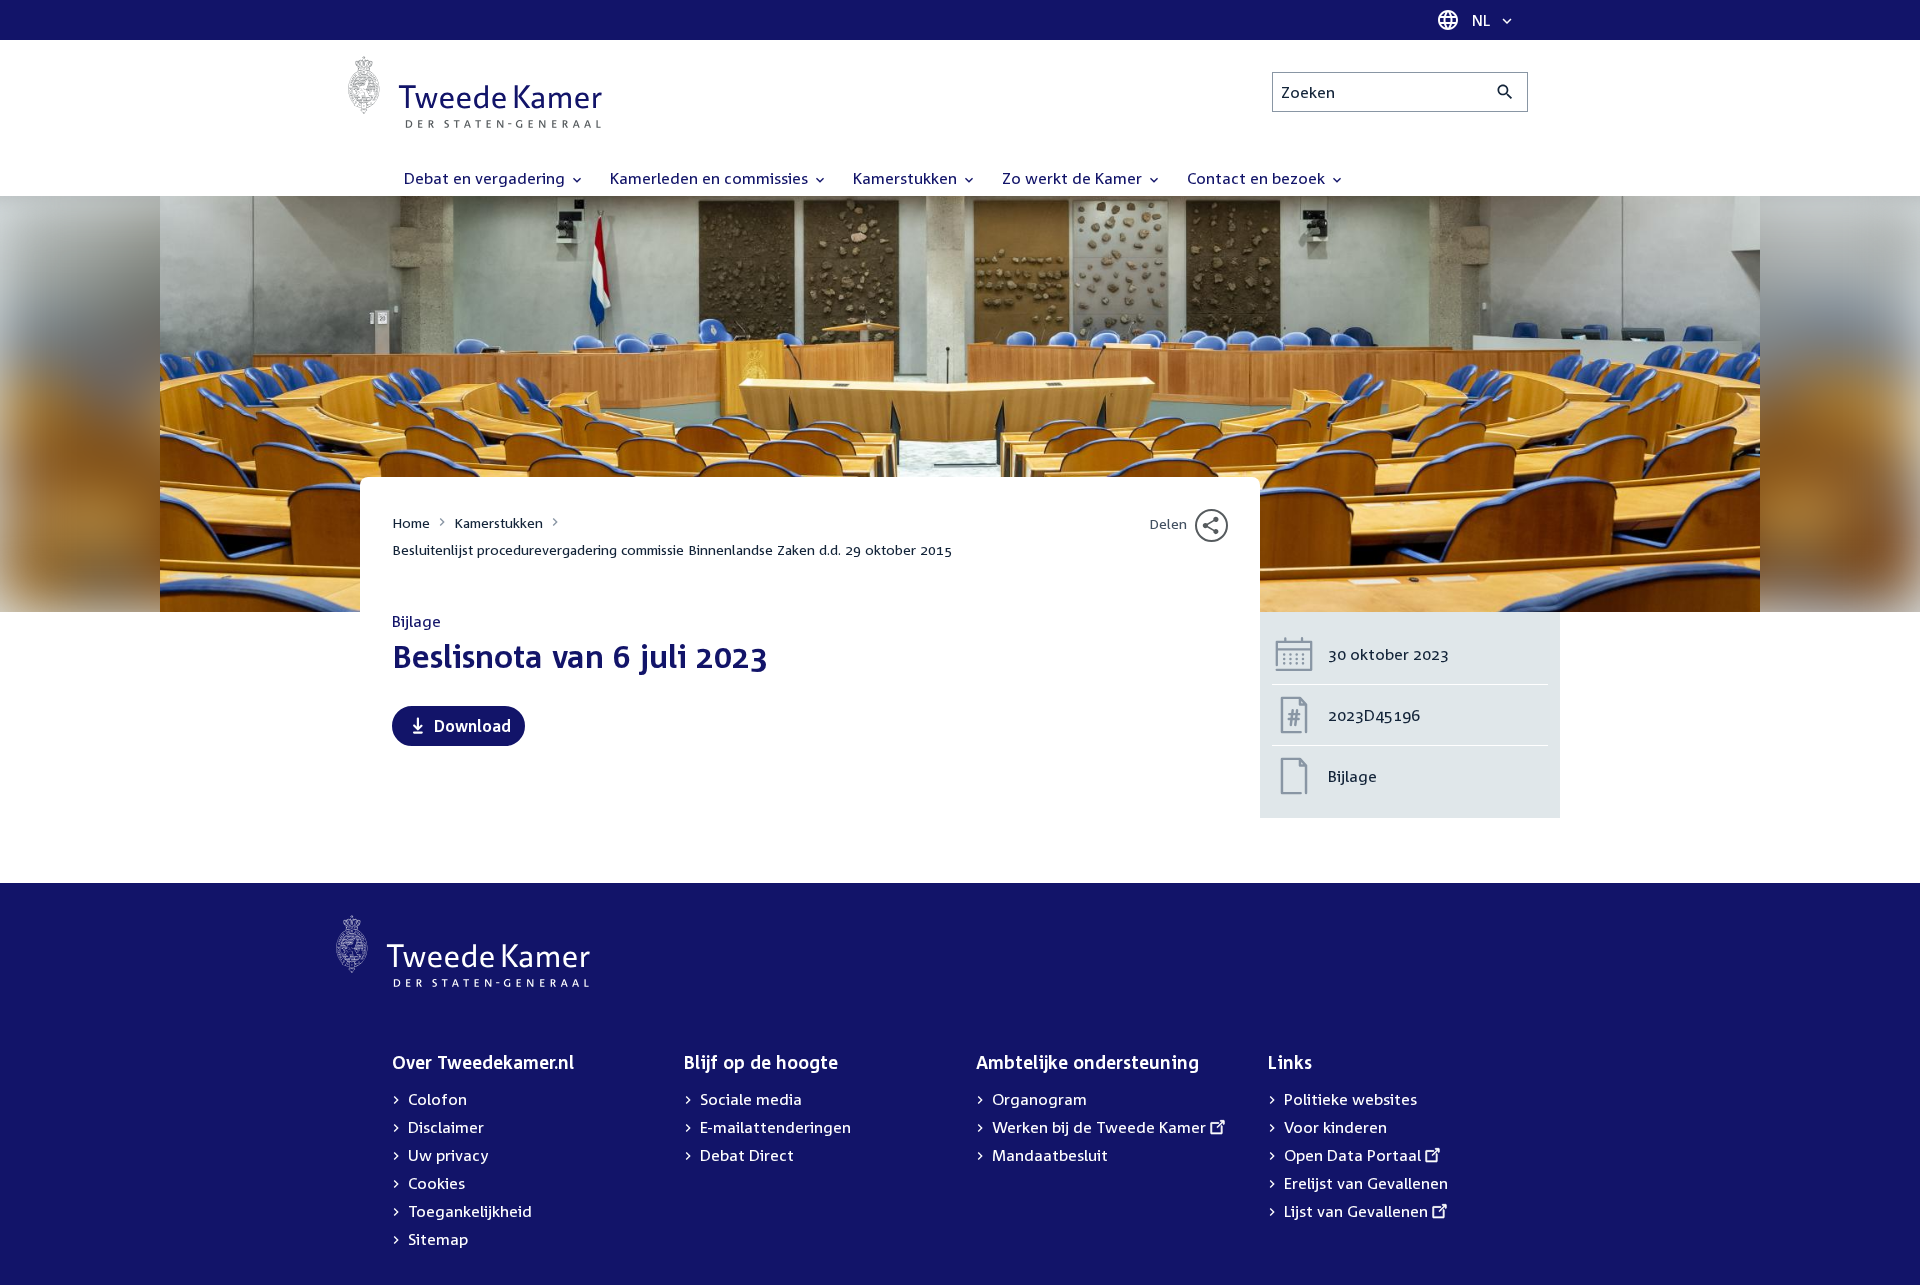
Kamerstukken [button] (907, 178)
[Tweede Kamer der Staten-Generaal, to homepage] (475, 92)
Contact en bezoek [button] (1258, 178)
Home (411, 522)
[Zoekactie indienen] (1505, 92)
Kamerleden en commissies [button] (711, 178)
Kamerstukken (498, 522)
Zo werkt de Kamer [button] (1074, 178)
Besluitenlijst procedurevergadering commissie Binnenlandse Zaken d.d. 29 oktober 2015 (672, 549)
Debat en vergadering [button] (486, 178)
